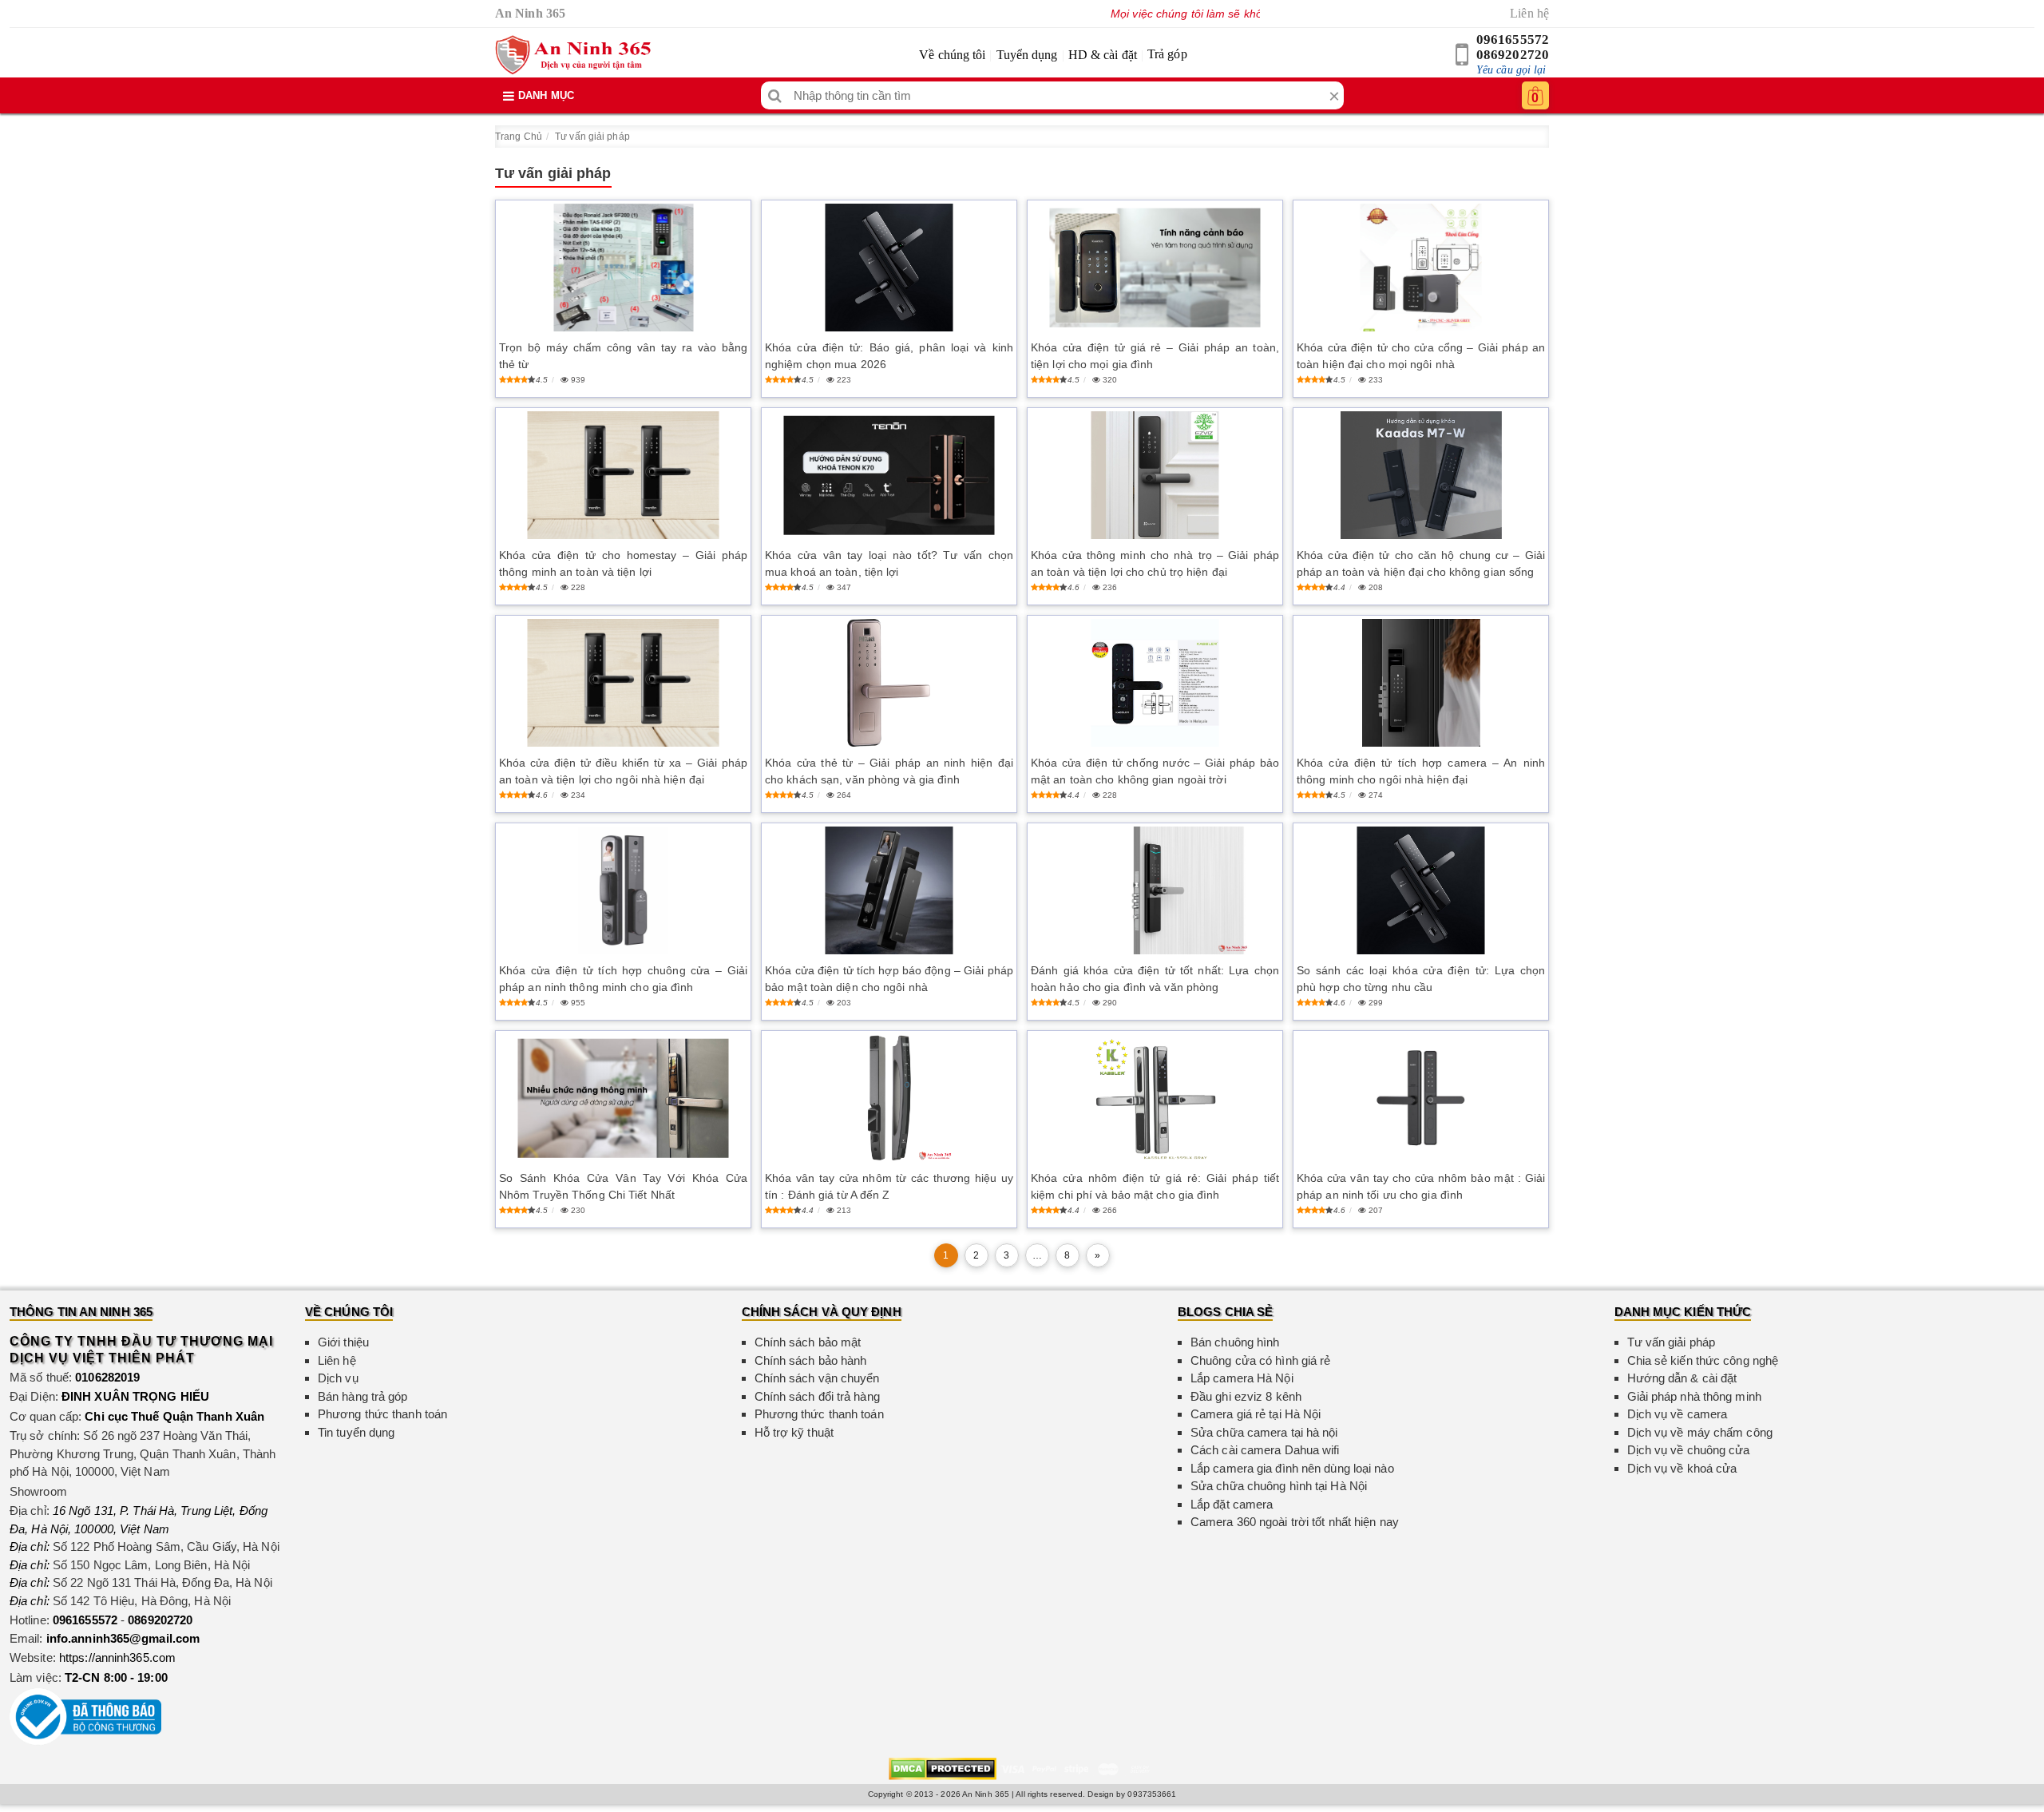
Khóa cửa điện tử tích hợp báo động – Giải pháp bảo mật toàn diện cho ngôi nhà (889, 979)
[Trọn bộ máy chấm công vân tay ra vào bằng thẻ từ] (623, 268)
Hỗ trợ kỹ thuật (794, 1432)
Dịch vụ (338, 1378)
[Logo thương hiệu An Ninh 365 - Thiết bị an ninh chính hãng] (573, 55)
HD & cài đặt (1103, 55)
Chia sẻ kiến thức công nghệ (1703, 1360)
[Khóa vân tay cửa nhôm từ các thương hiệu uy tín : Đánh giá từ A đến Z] (889, 1098)
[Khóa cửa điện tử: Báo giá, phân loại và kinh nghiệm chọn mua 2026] (889, 268)
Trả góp (1167, 54)
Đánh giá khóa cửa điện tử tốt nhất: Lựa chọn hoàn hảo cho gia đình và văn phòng (1155, 979)
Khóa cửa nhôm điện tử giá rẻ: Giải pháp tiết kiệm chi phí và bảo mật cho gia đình (1155, 1186)
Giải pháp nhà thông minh (1694, 1396)
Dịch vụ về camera (1678, 1414)
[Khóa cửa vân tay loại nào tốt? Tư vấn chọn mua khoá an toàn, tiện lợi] (889, 476)
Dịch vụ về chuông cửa (1689, 1450)
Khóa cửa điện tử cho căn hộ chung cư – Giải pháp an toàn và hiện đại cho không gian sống (1421, 563)
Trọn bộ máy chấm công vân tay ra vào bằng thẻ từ (623, 356)
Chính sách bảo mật (808, 1342)
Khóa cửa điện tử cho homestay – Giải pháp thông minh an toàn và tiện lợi (623, 563)
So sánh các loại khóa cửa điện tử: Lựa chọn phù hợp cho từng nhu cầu (1421, 979)
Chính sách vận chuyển (817, 1378)
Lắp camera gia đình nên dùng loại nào (1292, 1468)
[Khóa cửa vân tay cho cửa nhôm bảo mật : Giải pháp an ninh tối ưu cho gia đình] (1421, 1098)
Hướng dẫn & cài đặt (1682, 1378)
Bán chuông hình (1235, 1342)
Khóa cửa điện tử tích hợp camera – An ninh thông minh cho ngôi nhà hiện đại (1421, 771)
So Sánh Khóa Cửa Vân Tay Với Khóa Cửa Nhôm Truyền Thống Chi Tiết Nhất (623, 1186)
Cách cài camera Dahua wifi (1265, 1450)
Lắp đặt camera (1232, 1504)
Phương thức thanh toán (382, 1414)
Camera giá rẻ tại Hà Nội (1256, 1414)
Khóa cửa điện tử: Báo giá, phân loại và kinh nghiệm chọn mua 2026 (889, 356)
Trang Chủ (519, 137)
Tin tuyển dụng (356, 1432)
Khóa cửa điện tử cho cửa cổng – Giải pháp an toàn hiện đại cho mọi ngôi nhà (1421, 356)
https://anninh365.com (117, 1657)
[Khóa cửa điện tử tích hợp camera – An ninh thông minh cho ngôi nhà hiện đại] (1421, 683)
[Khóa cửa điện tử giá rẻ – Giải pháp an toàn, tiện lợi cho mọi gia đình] (1155, 268)
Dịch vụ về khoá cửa (1682, 1468)
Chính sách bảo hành (811, 1360)
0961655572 (1513, 40)
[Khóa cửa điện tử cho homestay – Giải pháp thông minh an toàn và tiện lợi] (623, 475)
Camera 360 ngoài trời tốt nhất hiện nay (1295, 1522)
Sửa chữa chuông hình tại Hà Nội (1279, 1486)
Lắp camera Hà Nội (1242, 1378)
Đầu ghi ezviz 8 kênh (1246, 1396)
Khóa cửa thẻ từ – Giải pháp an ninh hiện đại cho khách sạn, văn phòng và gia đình (889, 771)
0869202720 (1513, 55)
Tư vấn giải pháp (592, 137)
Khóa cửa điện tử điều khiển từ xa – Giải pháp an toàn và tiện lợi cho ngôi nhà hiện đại (623, 771)
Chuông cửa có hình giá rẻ (1261, 1360)
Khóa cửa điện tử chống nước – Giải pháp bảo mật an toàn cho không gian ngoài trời (1155, 771)
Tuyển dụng (1027, 55)
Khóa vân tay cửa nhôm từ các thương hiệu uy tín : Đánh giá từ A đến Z (889, 1186)
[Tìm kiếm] (775, 95)
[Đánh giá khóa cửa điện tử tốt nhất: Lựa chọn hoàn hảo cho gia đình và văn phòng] (1155, 890)
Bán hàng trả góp (363, 1396)
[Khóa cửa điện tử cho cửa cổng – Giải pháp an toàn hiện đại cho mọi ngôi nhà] (1421, 268)
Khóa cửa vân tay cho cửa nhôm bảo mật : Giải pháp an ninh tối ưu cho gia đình (1421, 1186)
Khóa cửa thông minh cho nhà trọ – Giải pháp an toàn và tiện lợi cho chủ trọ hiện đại (1155, 563)
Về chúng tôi (952, 55)
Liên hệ (1529, 13)
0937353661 (1152, 1794)
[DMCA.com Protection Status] (943, 1768)
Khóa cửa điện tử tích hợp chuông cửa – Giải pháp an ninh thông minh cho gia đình (623, 979)
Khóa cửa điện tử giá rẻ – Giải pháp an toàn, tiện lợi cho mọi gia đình (1155, 356)
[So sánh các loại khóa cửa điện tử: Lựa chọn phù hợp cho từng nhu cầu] (1421, 890)
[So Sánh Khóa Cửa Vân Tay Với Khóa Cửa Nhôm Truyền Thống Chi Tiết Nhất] (623, 1098)
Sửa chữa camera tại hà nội (1264, 1432)
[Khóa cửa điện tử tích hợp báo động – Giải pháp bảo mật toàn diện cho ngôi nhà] (889, 890)
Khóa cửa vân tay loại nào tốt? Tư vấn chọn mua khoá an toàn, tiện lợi (889, 563)
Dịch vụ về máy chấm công (1700, 1432)
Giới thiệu (343, 1342)
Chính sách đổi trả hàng (817, 1396)
